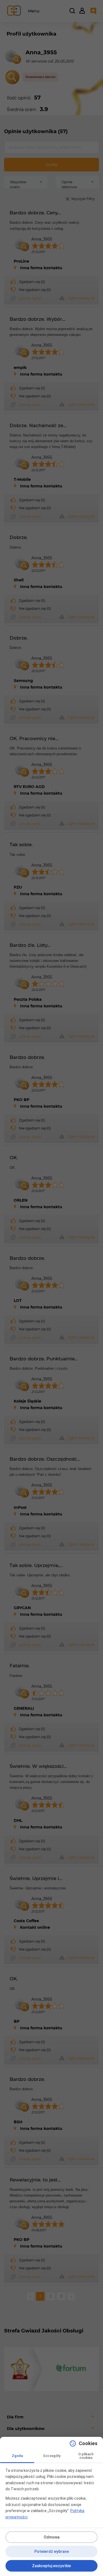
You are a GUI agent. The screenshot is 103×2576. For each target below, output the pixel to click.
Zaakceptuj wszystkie (51, 2566)
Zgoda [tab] (17, 2456)
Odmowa (52, 2537)
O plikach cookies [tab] (86, 2456)
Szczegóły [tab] (52, 2456)
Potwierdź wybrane (52, 2551)
